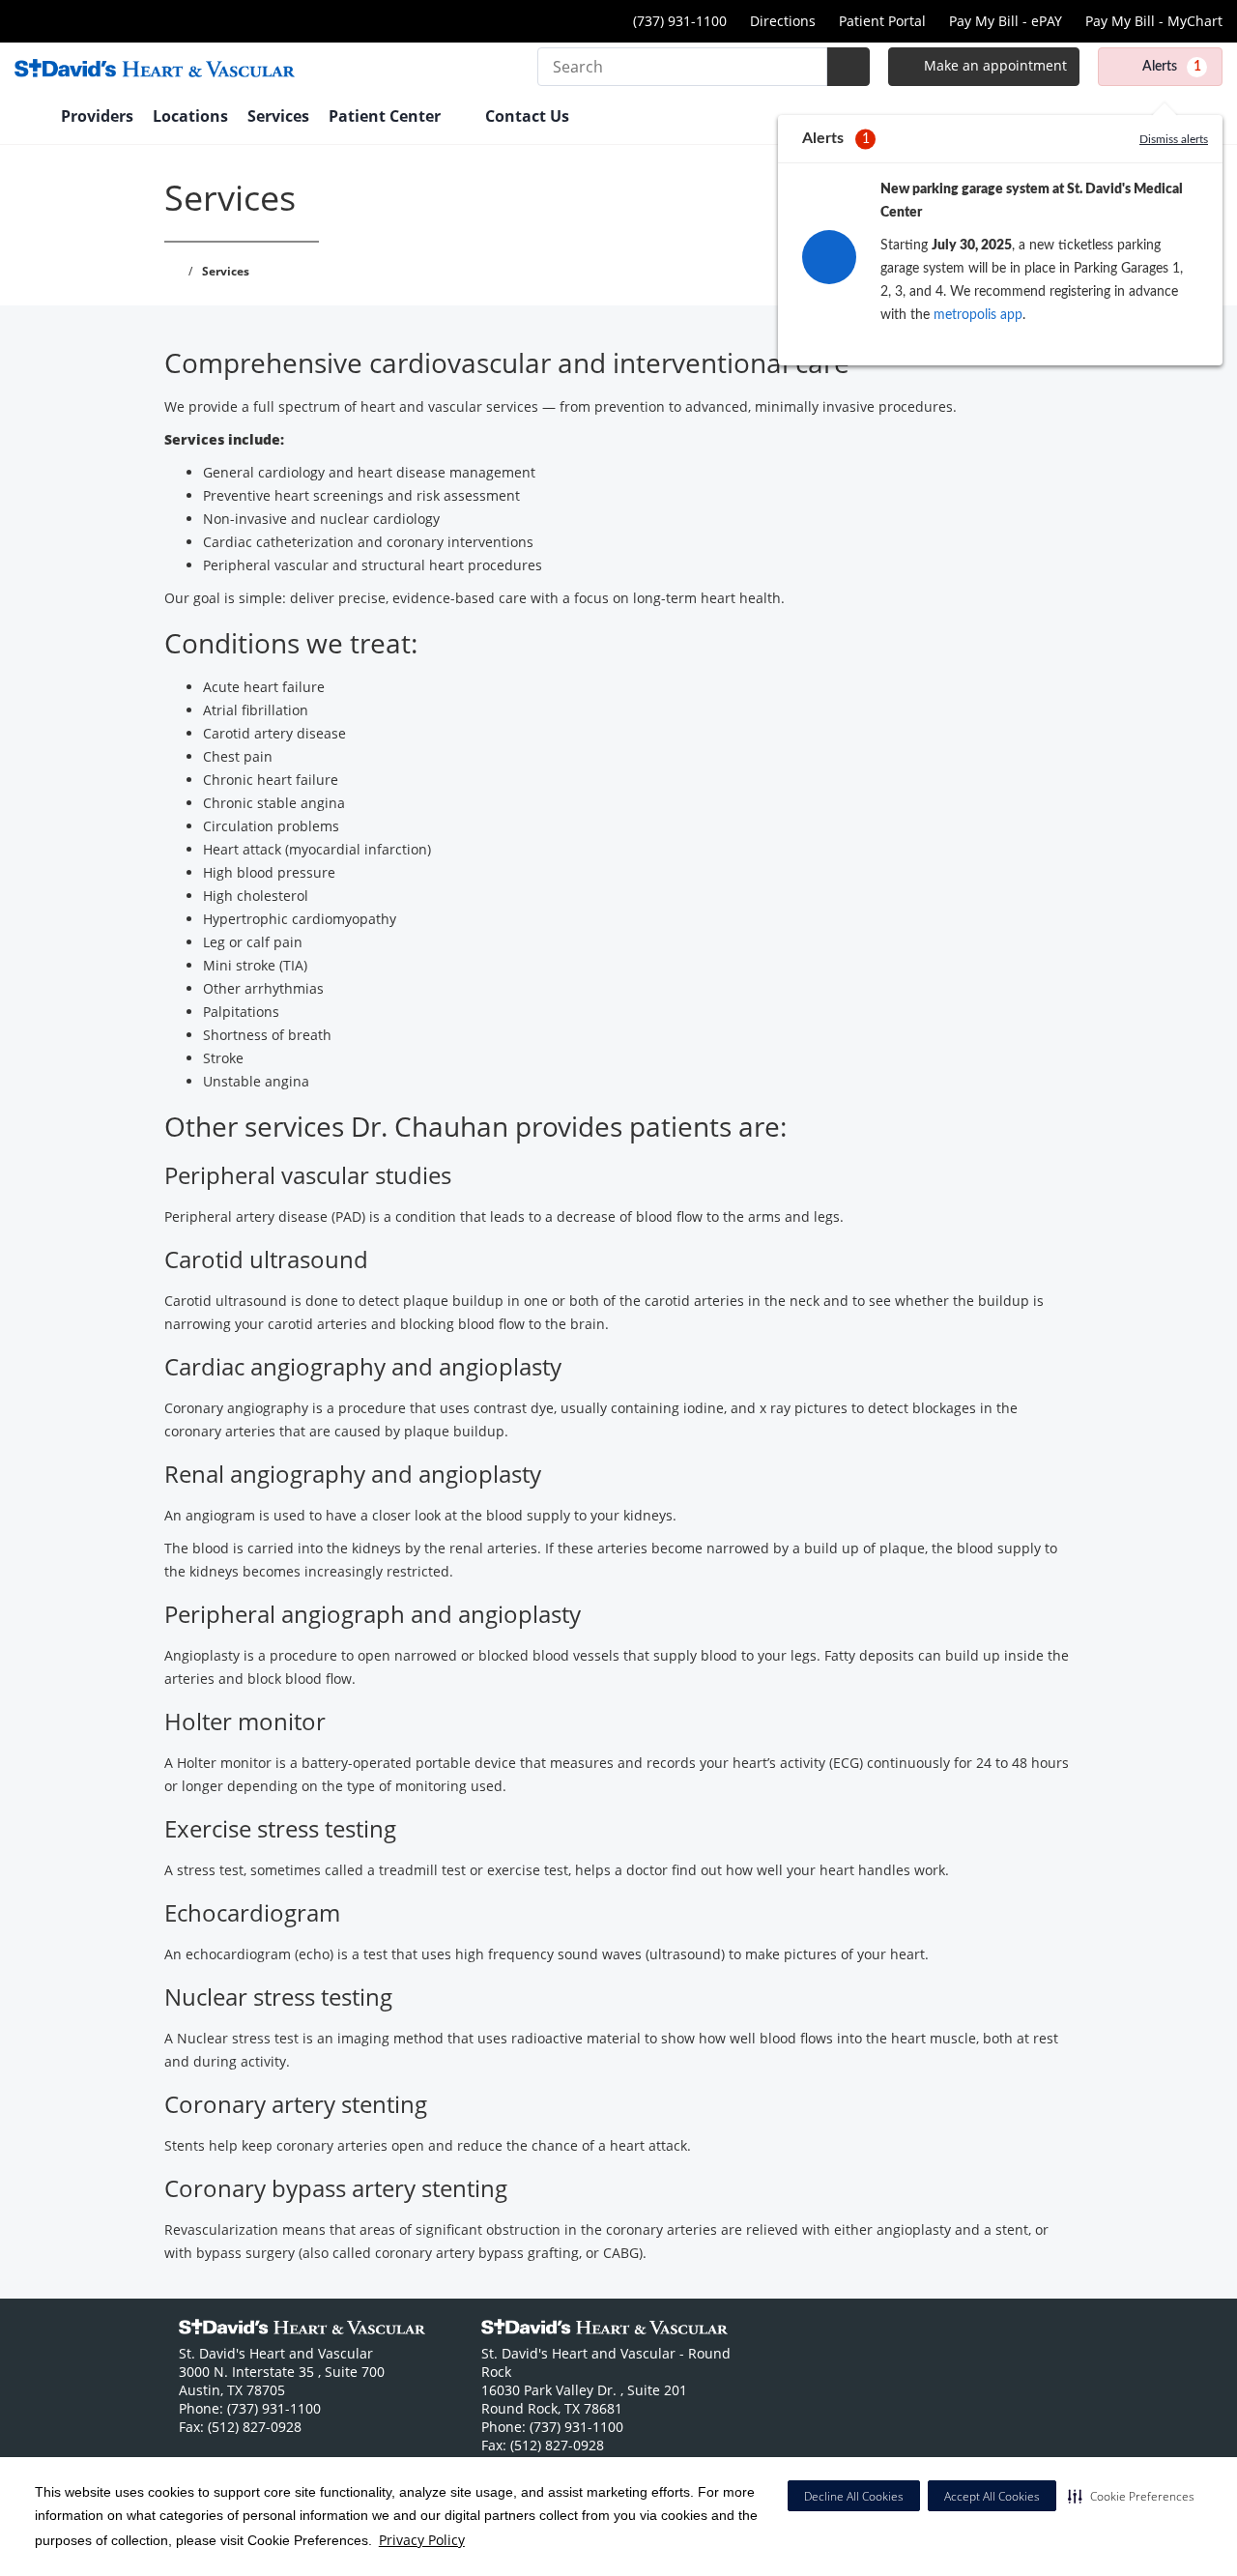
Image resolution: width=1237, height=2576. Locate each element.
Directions (783, 21)
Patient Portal (882, 21)
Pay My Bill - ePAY (1006, 21)
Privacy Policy (422, 2540)
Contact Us (527, 116)
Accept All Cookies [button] (992, 2496)
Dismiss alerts (1174, 139)
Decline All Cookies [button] (854, 2496)
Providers (97, 116)
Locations (190, 116)
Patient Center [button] (387, 116)
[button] (1131, 2496)
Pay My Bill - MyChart (1154, 21)
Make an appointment (993, 65)
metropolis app (978, 315)
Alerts (1172, 67)
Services (278, 116)
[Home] (28, 118)
